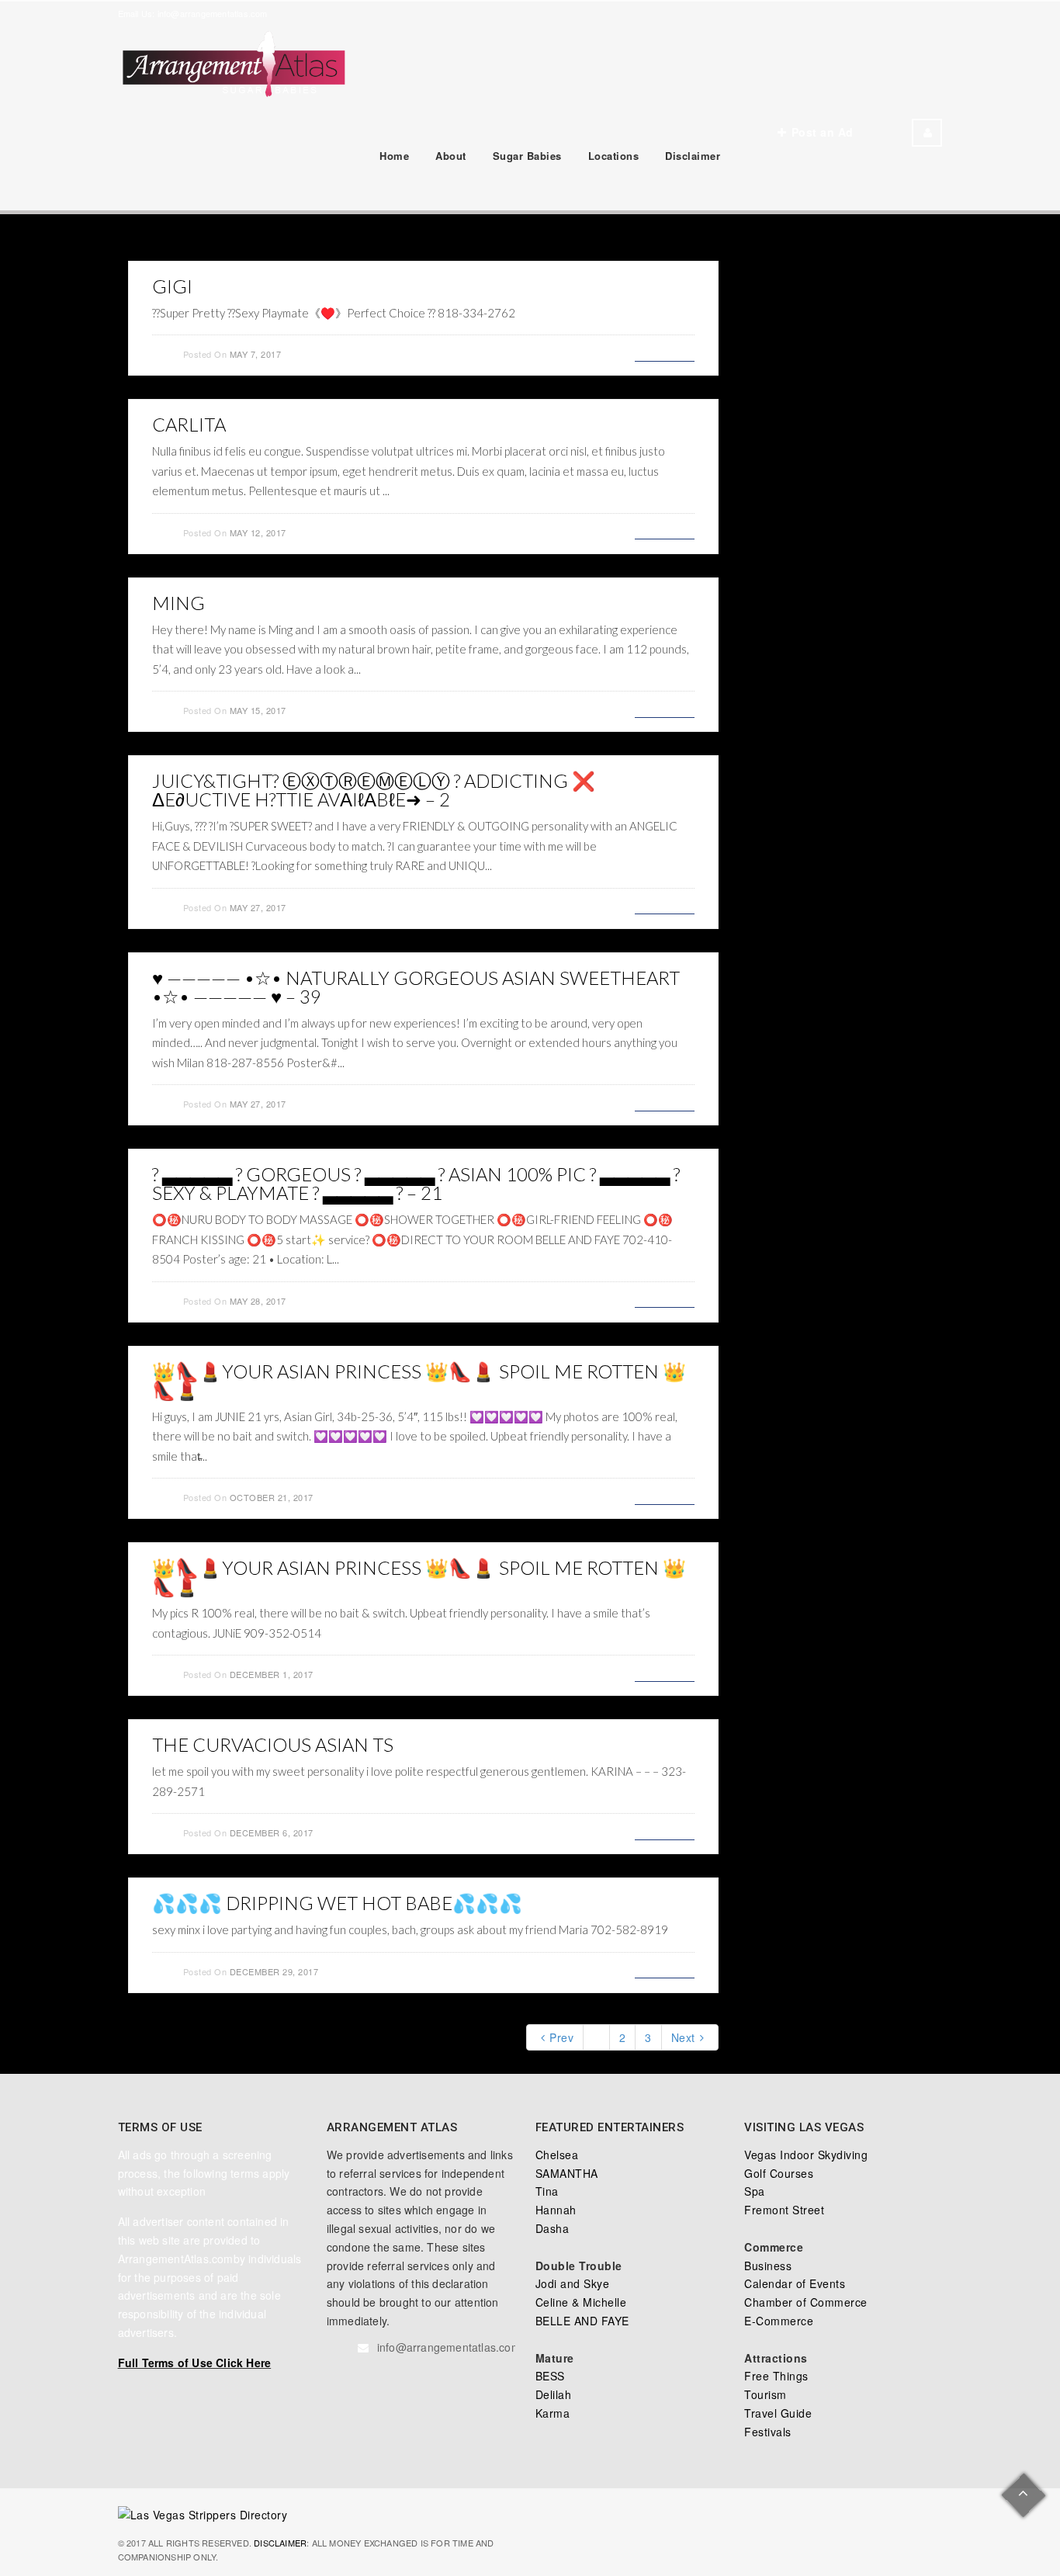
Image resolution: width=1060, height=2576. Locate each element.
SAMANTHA (567, 2173)
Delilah (554, 2394)
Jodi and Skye (573, 2283)
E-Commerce (779, 2321)
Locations (614, 156)
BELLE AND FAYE (582, 2321)
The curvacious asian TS (273, 1744)
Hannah (556, 2210)
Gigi (172, 286)
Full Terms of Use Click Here (195, 2363)
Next (683, 2037)
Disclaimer (693, 156)
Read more (665, 352)
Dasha (553, 2228)
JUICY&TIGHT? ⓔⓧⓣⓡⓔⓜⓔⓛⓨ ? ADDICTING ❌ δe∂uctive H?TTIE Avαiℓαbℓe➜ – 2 (374, 790)
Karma (553, 2413)
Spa (755, 2191)
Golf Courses (779, 2173)
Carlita (189, 424)
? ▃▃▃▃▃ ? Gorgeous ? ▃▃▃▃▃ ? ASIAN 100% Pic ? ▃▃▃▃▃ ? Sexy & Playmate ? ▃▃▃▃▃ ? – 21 (416, 1183)
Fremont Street (784, 2210)
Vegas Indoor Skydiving (806, 2155)
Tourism (766, 2394)
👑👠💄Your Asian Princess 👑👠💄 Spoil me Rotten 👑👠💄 (419, 1380)
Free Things (776, 2376)
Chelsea (557, 2155)
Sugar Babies (527, 156)
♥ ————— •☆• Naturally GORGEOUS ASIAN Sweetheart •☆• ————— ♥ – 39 (416, 987)
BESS (550, 2376)
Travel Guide (778, 2413)
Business (768, 2266)
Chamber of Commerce (806, 2302)
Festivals (768, 2432)
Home (394, 156)
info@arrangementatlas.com (213, 13)
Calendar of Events (795, 2283)
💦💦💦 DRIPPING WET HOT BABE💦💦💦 (337, 1903)
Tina (547, 2191)
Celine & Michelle (581, 2302)
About (451, 156)
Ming (178, 603)
